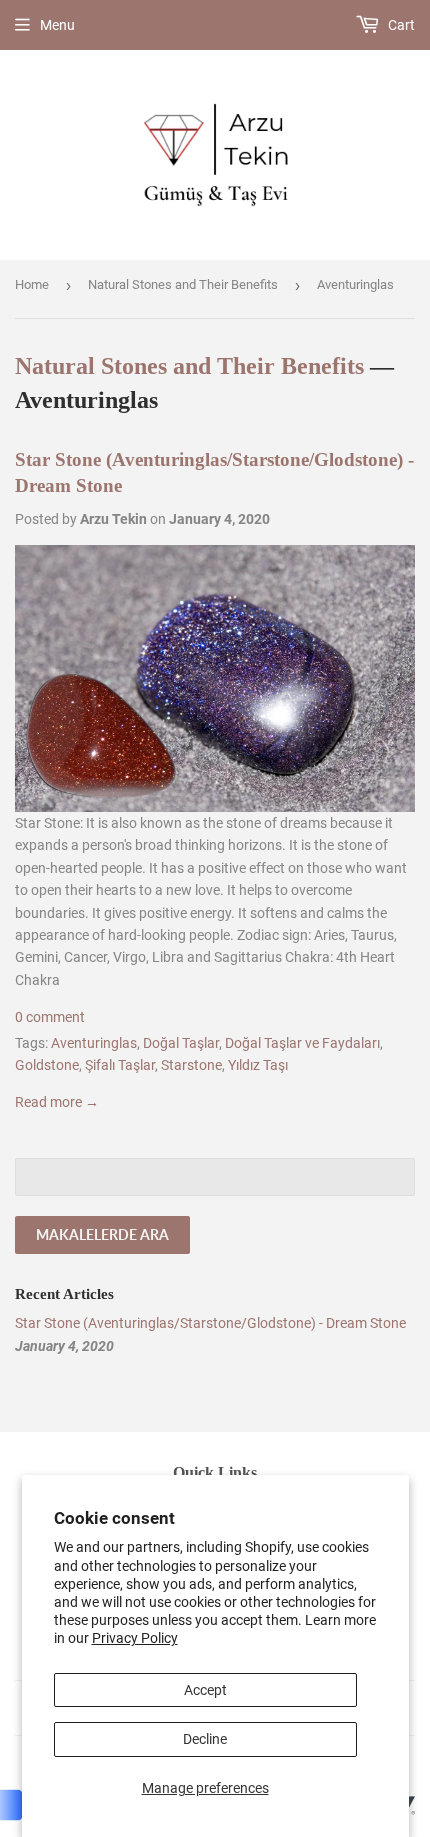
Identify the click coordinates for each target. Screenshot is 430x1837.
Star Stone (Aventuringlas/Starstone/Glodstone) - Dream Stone (210, 1323)
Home (32, 284)
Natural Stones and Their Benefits (183, 284)
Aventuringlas (94, 1043)
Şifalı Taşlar (120, 1065)
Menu (57, 25)
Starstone (191, 1065)
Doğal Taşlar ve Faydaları (302, 1043)
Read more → (57, 1102)
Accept (205, 1690)
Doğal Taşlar (181, 1043)
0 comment (50, 1017)
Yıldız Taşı (258, 1065)
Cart (400, 25)
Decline (205, 1739)
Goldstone (47, 1065)
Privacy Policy (135, 1638)
